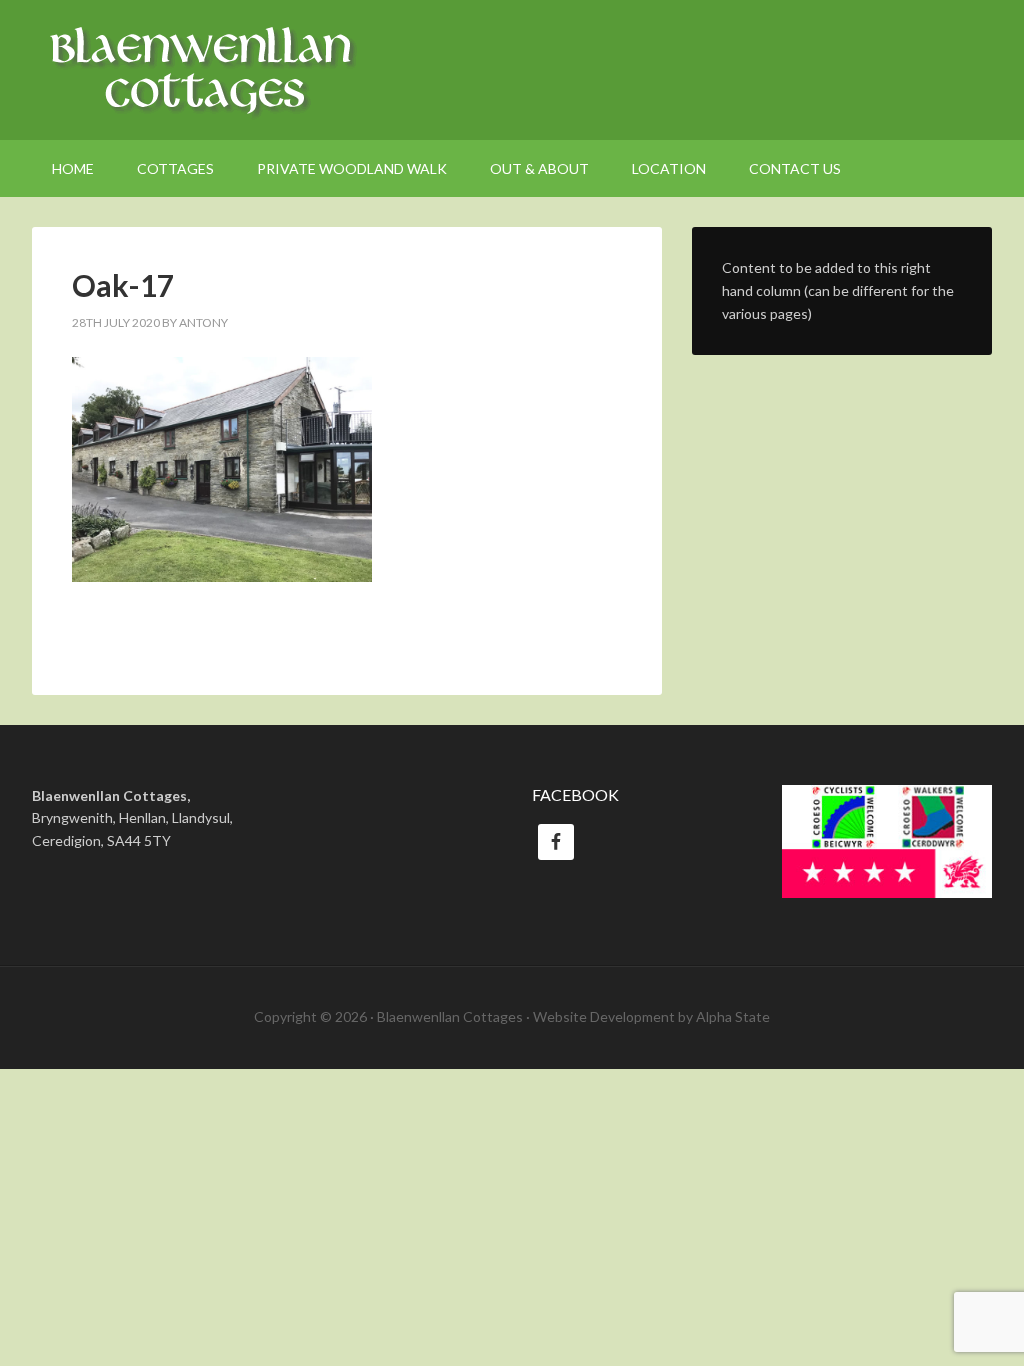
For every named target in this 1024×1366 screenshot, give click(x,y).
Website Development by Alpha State (651, 1016)
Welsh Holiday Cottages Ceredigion (512, 70)
